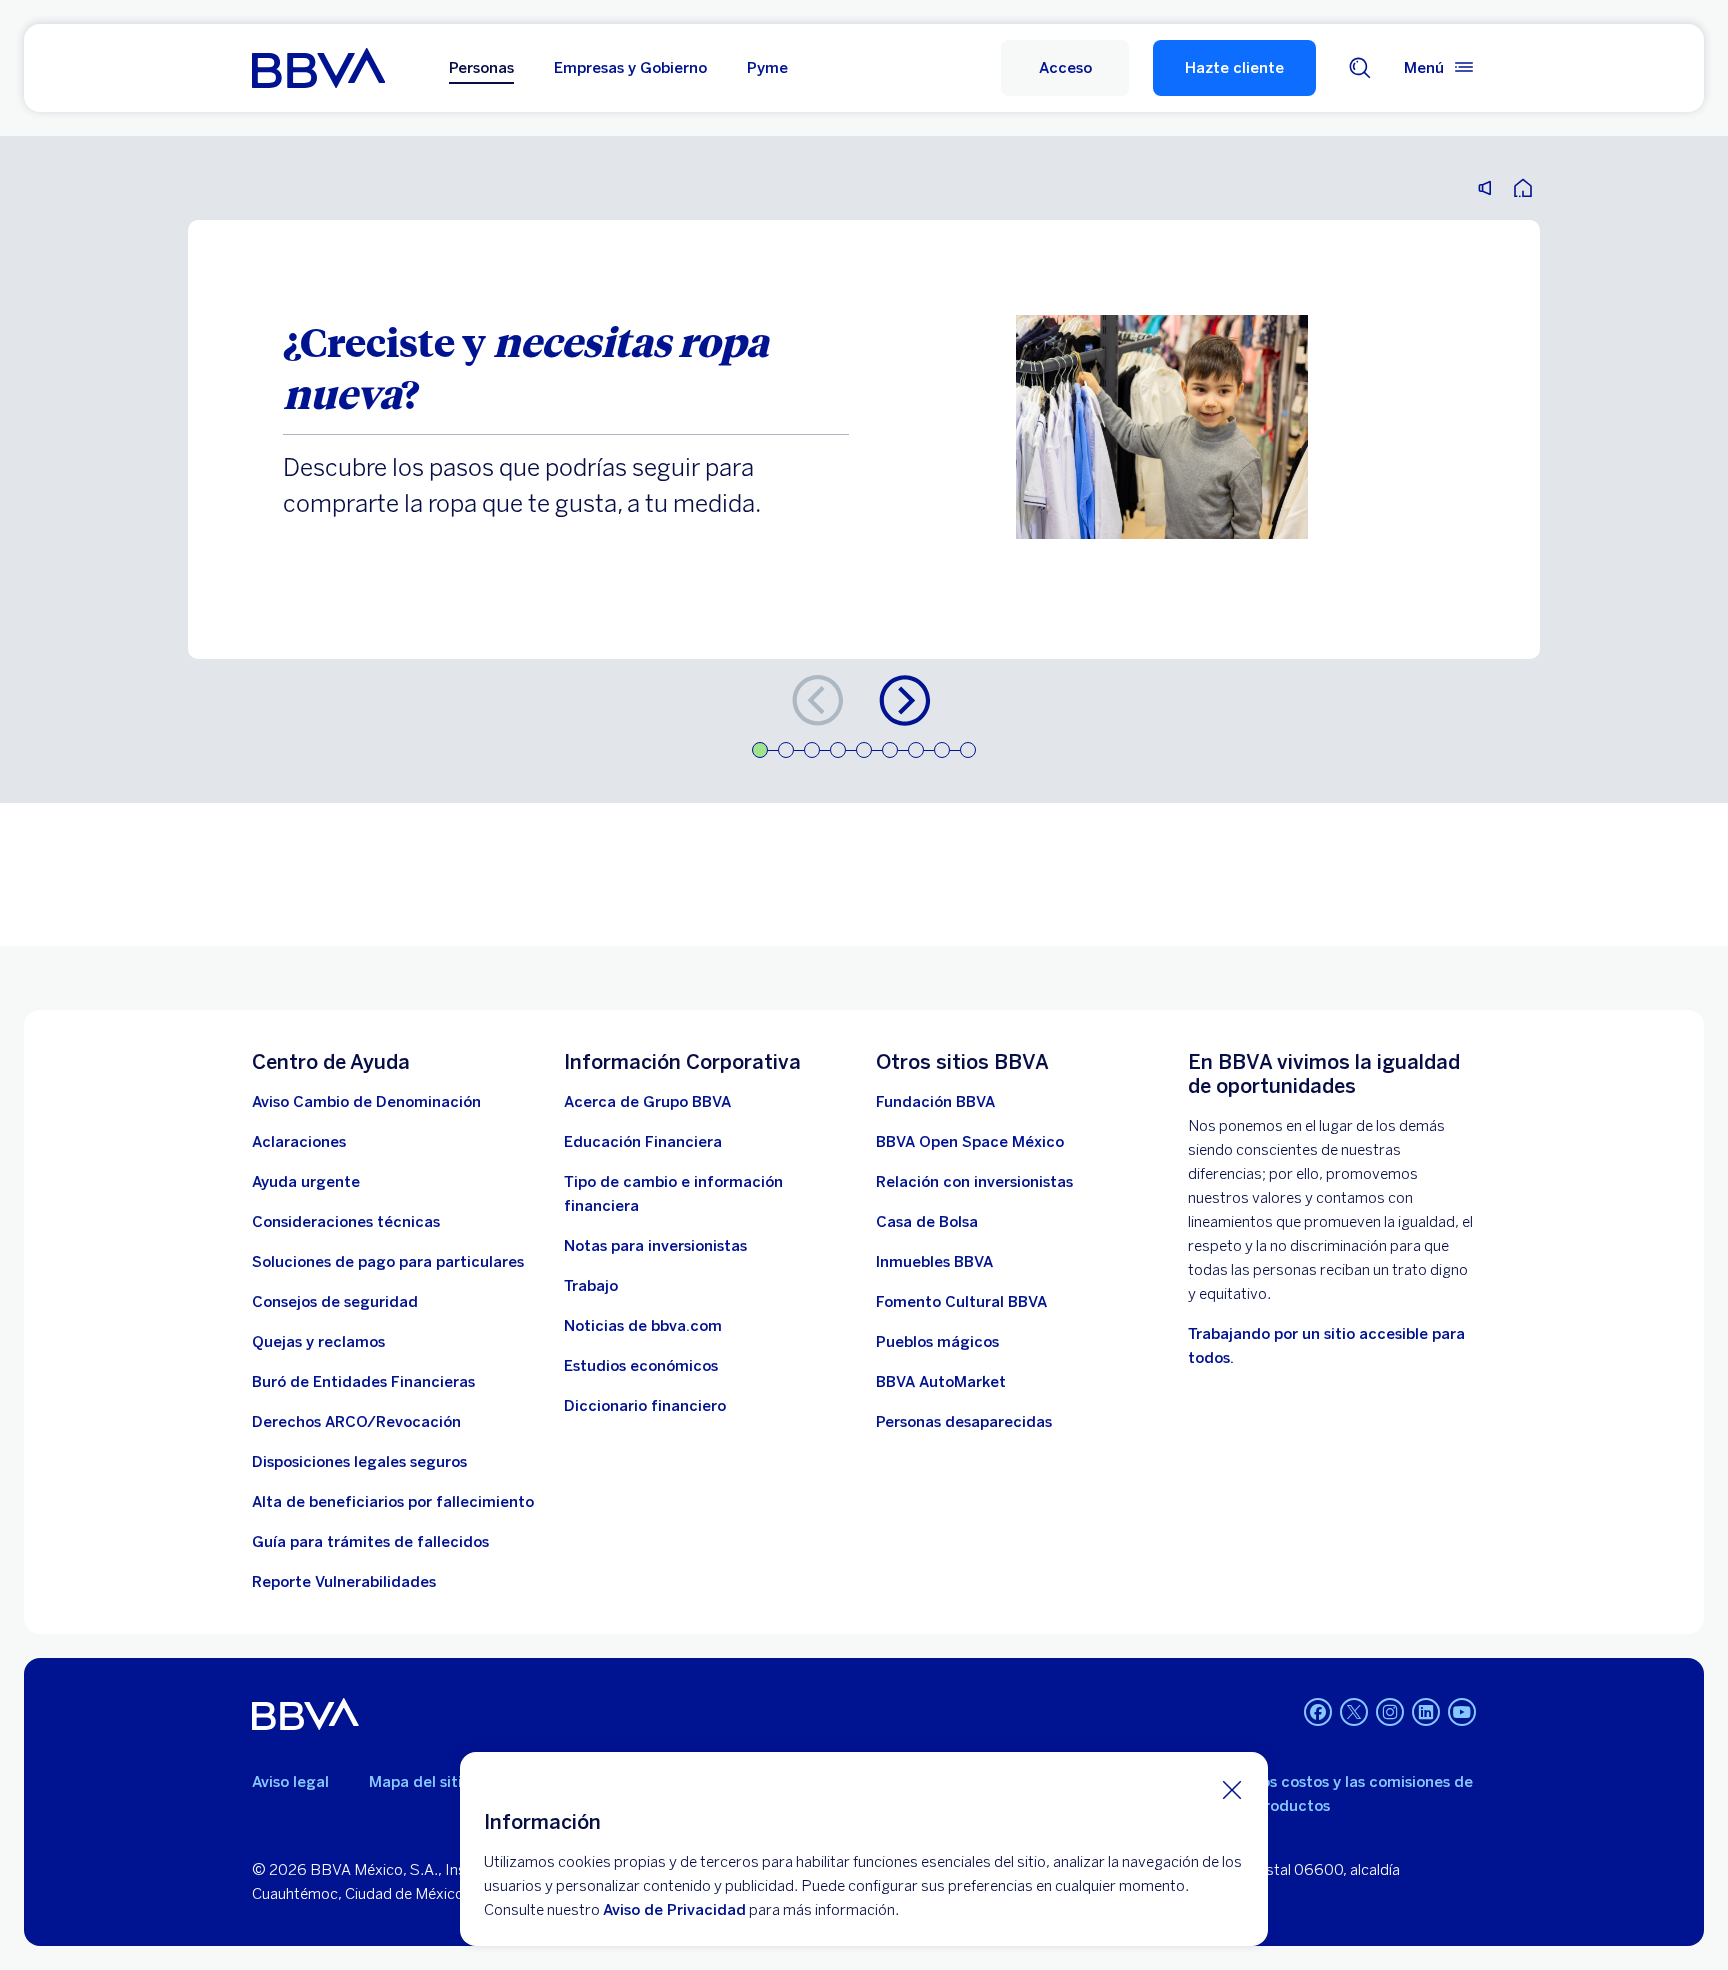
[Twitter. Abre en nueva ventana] (1354, 1712)
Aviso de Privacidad (674, 1910)
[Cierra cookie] (1232, 1789)
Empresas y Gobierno (630, 68)
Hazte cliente (1234, 68)
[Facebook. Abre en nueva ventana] (1318, 1712)
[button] (1065, 68)
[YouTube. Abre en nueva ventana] (1462, 1712)
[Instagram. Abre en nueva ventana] (1390, 1712)
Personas (481, 68)
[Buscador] (1360, 68)
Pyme (767, 68)
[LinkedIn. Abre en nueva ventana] (1426, 1712)
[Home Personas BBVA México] (318, 68)
